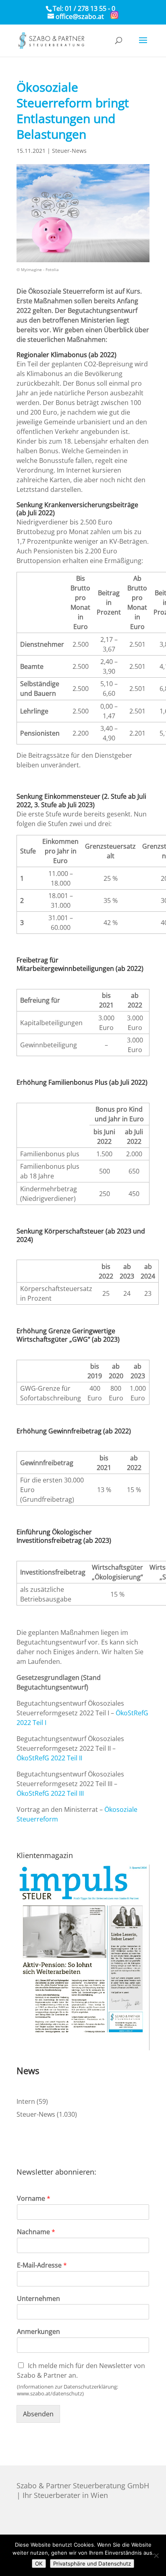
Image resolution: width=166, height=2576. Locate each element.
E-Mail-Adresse (42, 2265)
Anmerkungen (38, 2332)
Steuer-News (69, 151)
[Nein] (156, 2555)
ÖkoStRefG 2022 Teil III (50, 1793)
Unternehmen (38, 2299)
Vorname (34, 2199)
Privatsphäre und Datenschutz (92, 2564)
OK (39, 2564)
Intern (26, 2101)
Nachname (36, 2232)
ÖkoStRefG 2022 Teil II (49, 1758)
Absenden (38, 2414)
